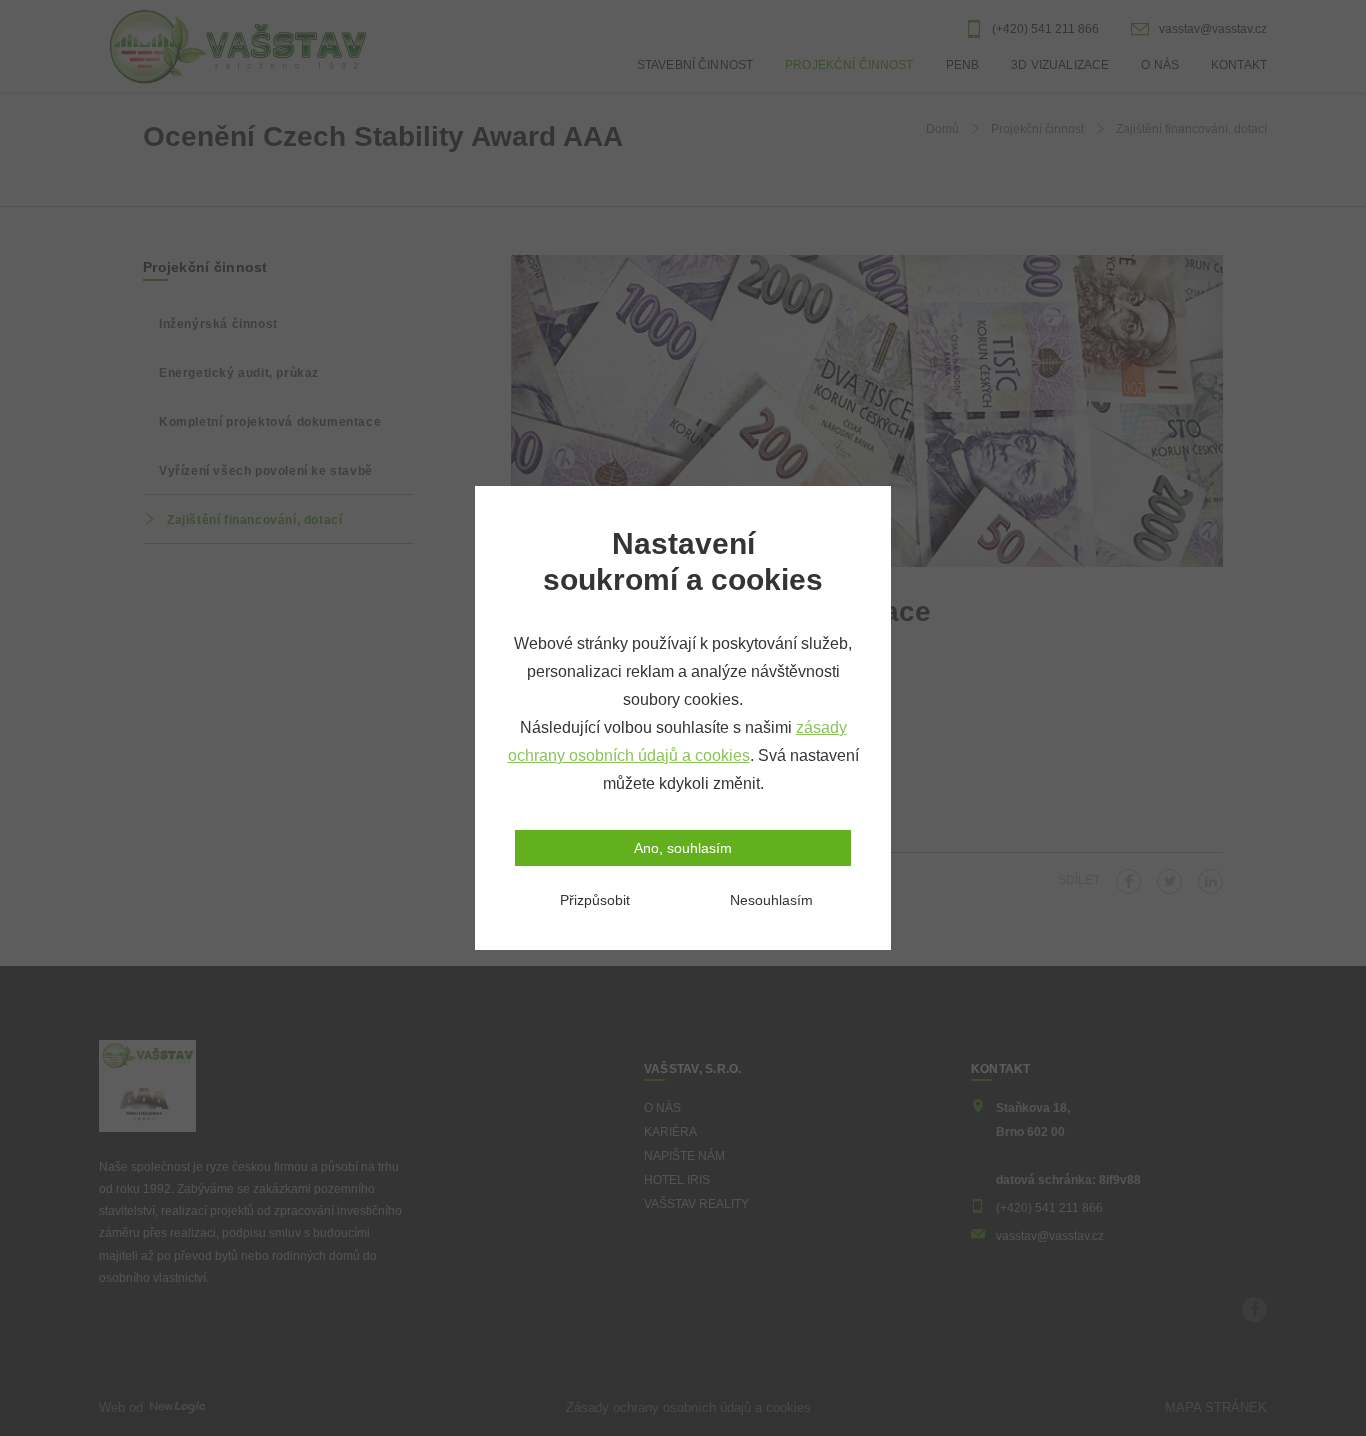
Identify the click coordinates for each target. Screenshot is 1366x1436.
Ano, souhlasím (683, 848)
